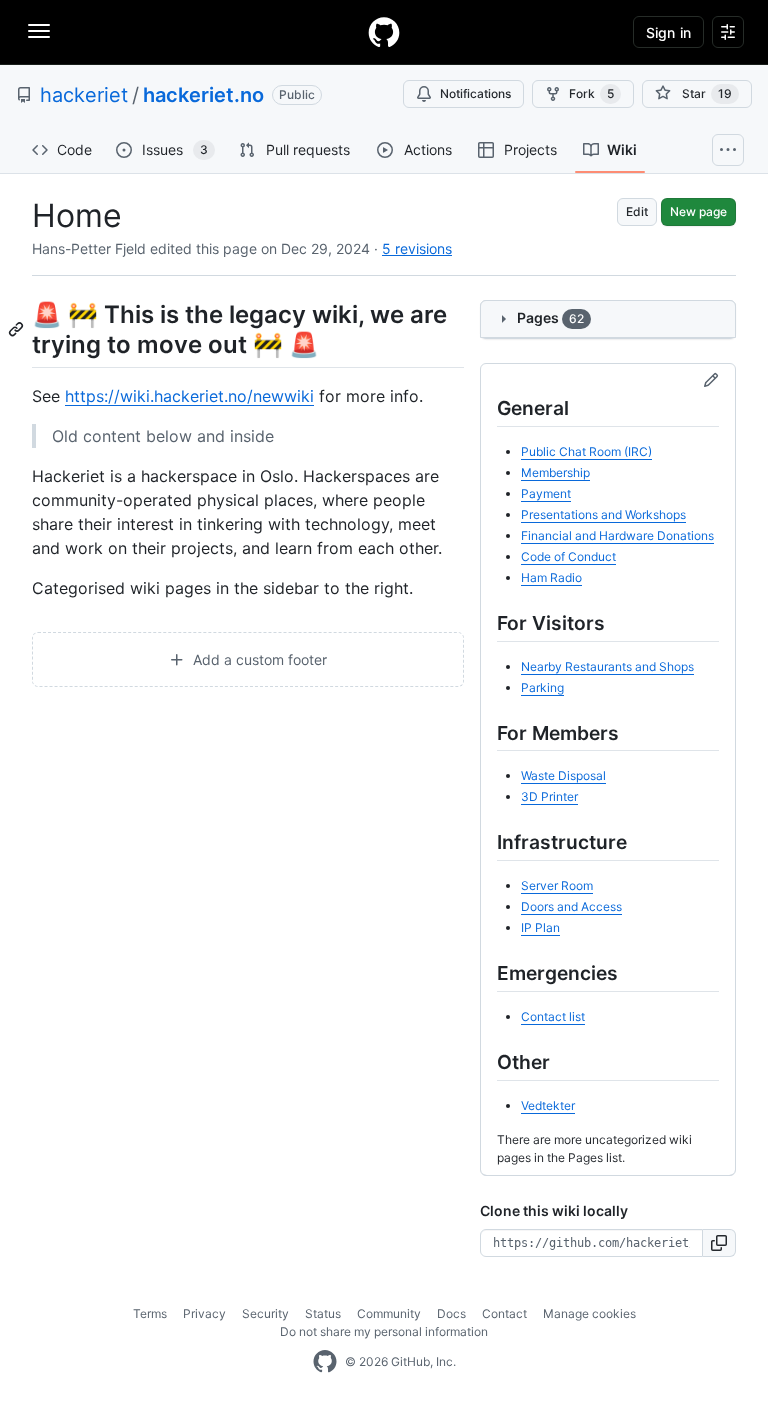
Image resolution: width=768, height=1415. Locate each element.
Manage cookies (589, 1313)
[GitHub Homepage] (325, 1362)
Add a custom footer (258, 659)
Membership (555, 472)
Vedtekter (548, 1105)
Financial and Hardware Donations (617, 535)
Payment (546, 493)
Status (323, 1313)
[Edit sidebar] (711, 381)
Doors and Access (571, 906)
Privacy (204, 1313)
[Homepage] (384, 32)
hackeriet (84, 95)
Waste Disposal (563, 775)
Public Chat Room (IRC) (586, 451)
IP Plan (540, 927)
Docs (451, 1313)
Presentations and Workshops (603, 514)
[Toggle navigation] (39, 31)
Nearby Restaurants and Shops (607, 666)
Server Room (557, 885)
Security (265, 1313)
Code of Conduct (568, 556)
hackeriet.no (203, 95)
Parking (542, 687)
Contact (504, 1313)
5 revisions (417, 248)
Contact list (553, 1016)
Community (389, 1313)
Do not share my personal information (384, 1331)
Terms (150, 1313)
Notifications (475, 93)
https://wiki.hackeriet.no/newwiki (189, 396)
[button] (719, 1243)
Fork (591, 93)
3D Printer (549, 796)
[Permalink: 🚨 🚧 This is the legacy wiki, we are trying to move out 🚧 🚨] (18, 329)
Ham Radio (551, 577)
